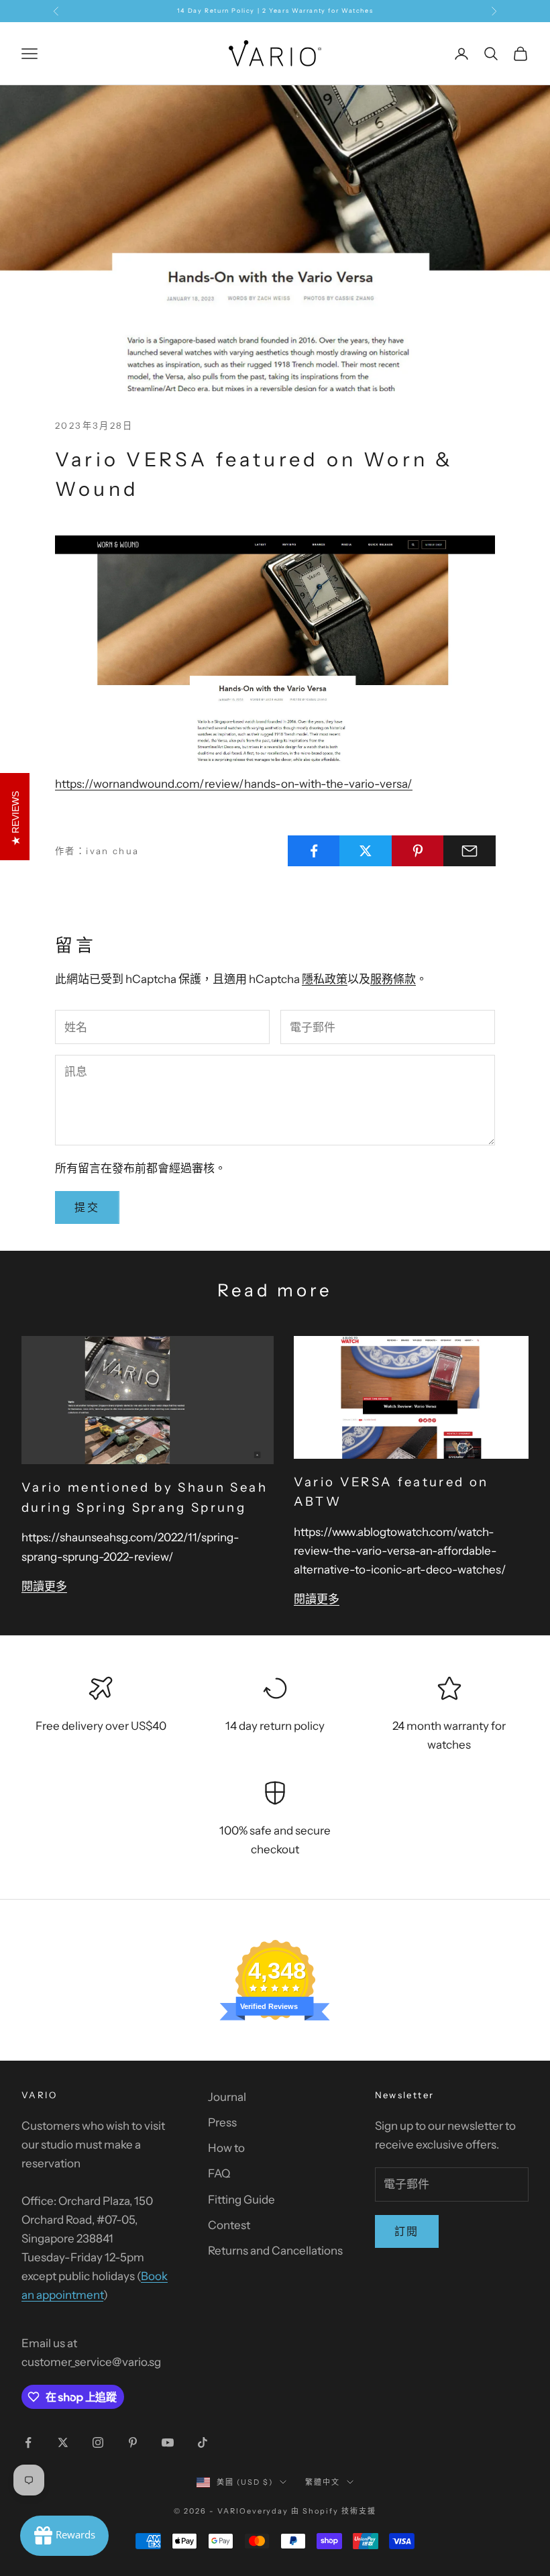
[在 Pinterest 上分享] (418, 851)
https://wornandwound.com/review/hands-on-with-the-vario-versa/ (234, 784)
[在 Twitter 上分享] (366, 851)
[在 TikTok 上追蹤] (203, 2442)
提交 (87, 1207)
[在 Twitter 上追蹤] (63, 2442)
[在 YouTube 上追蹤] (168, 2442)
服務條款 (393, 979)
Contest (229, 2225)
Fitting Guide (241, 2200)
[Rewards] (64, 2536)
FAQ (219, 2173)
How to (226, 2148)
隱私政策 (325, 979)
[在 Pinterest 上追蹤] (133, 2442)
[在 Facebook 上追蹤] (28, 2442)
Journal (227, 2097)
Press (222, 2122)
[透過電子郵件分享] (470, 851)
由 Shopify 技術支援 (334, 2511)
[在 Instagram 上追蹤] (98, 2442)
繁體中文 (323, 2482)
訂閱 (407, 2231)
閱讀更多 (44, 1586)
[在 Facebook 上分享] (314, 851)
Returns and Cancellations (275, 2251)
